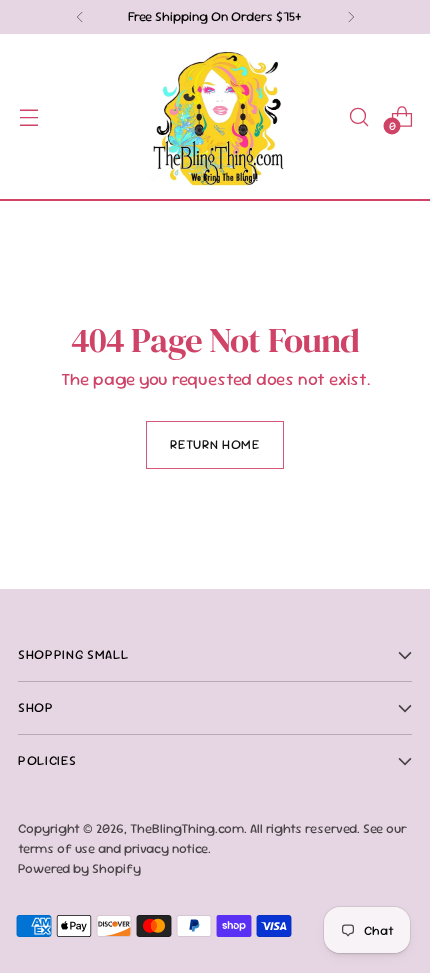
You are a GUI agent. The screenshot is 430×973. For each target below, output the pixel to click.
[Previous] (80, 17)
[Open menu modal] (28, 116)
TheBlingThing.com (187, 828)
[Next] (351, 17)
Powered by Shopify (79, 868)
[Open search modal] (358, 116)
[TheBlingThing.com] (215, 116)
